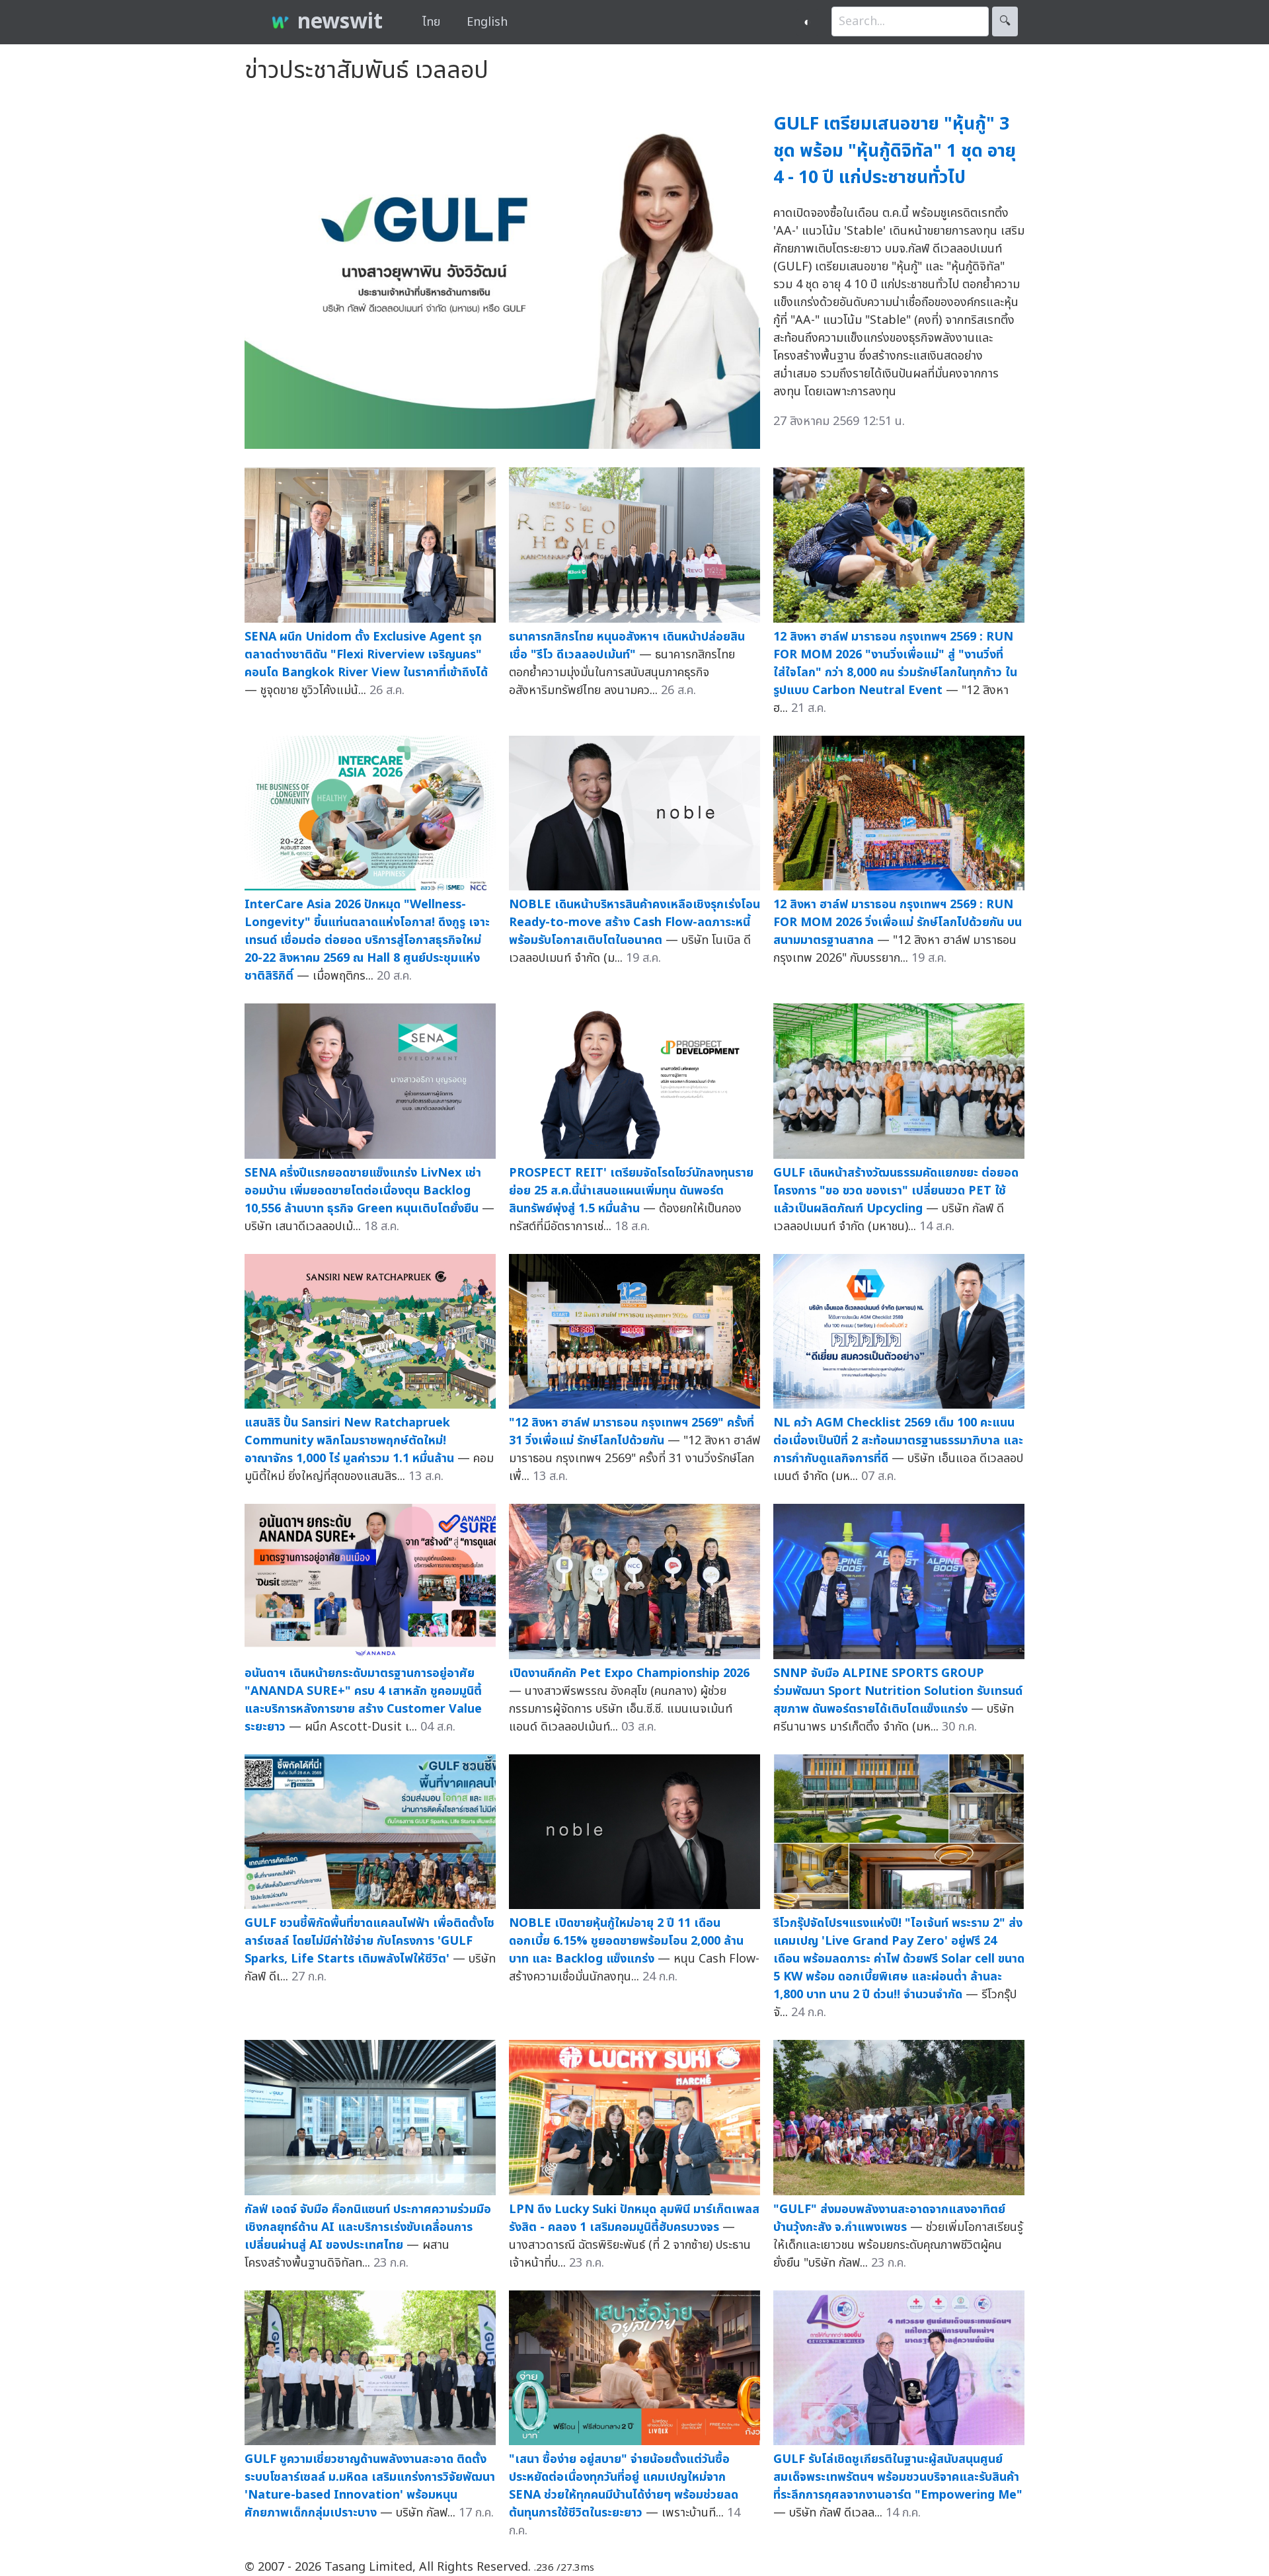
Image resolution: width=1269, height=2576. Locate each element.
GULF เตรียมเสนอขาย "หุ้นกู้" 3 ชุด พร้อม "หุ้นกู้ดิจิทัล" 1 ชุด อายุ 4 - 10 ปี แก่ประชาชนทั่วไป (895, 151)
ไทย (431, 22)
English (487, 22)
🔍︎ (1005, 21)
